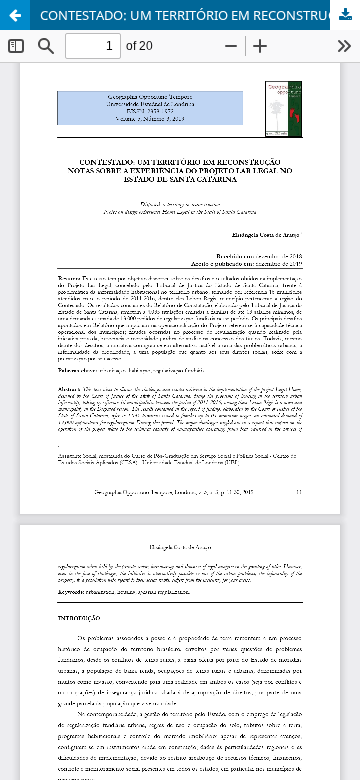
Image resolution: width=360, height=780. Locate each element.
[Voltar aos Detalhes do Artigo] (15, 15)
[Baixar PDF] (345, 15)
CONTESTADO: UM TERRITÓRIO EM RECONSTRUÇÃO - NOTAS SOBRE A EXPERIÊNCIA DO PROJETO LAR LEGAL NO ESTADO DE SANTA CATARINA (200, 15)
